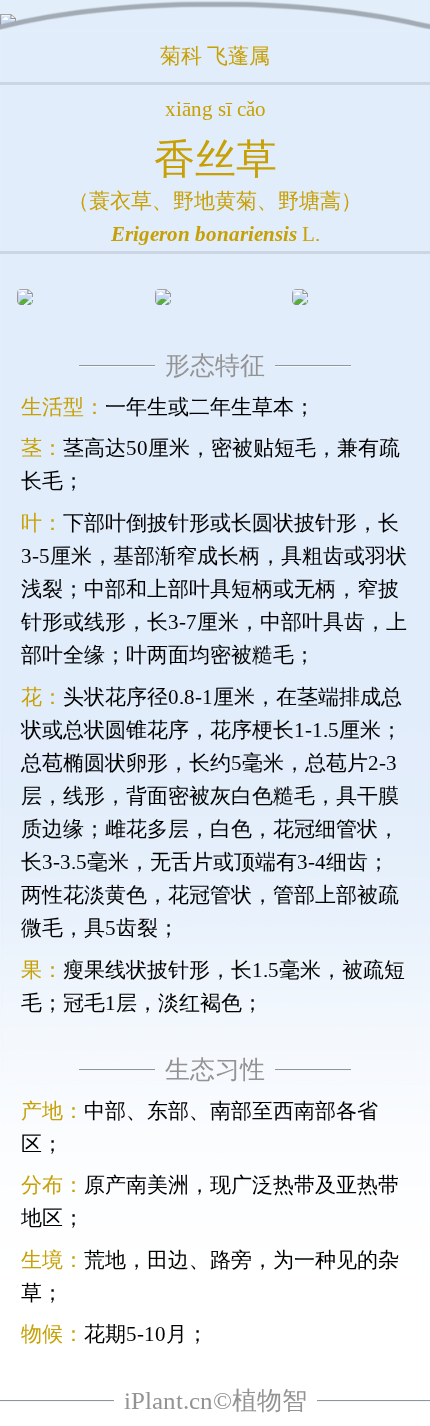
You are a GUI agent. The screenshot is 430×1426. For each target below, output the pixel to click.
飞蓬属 (238, 56)
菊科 (181, 56)
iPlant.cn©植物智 (215, 1400)
